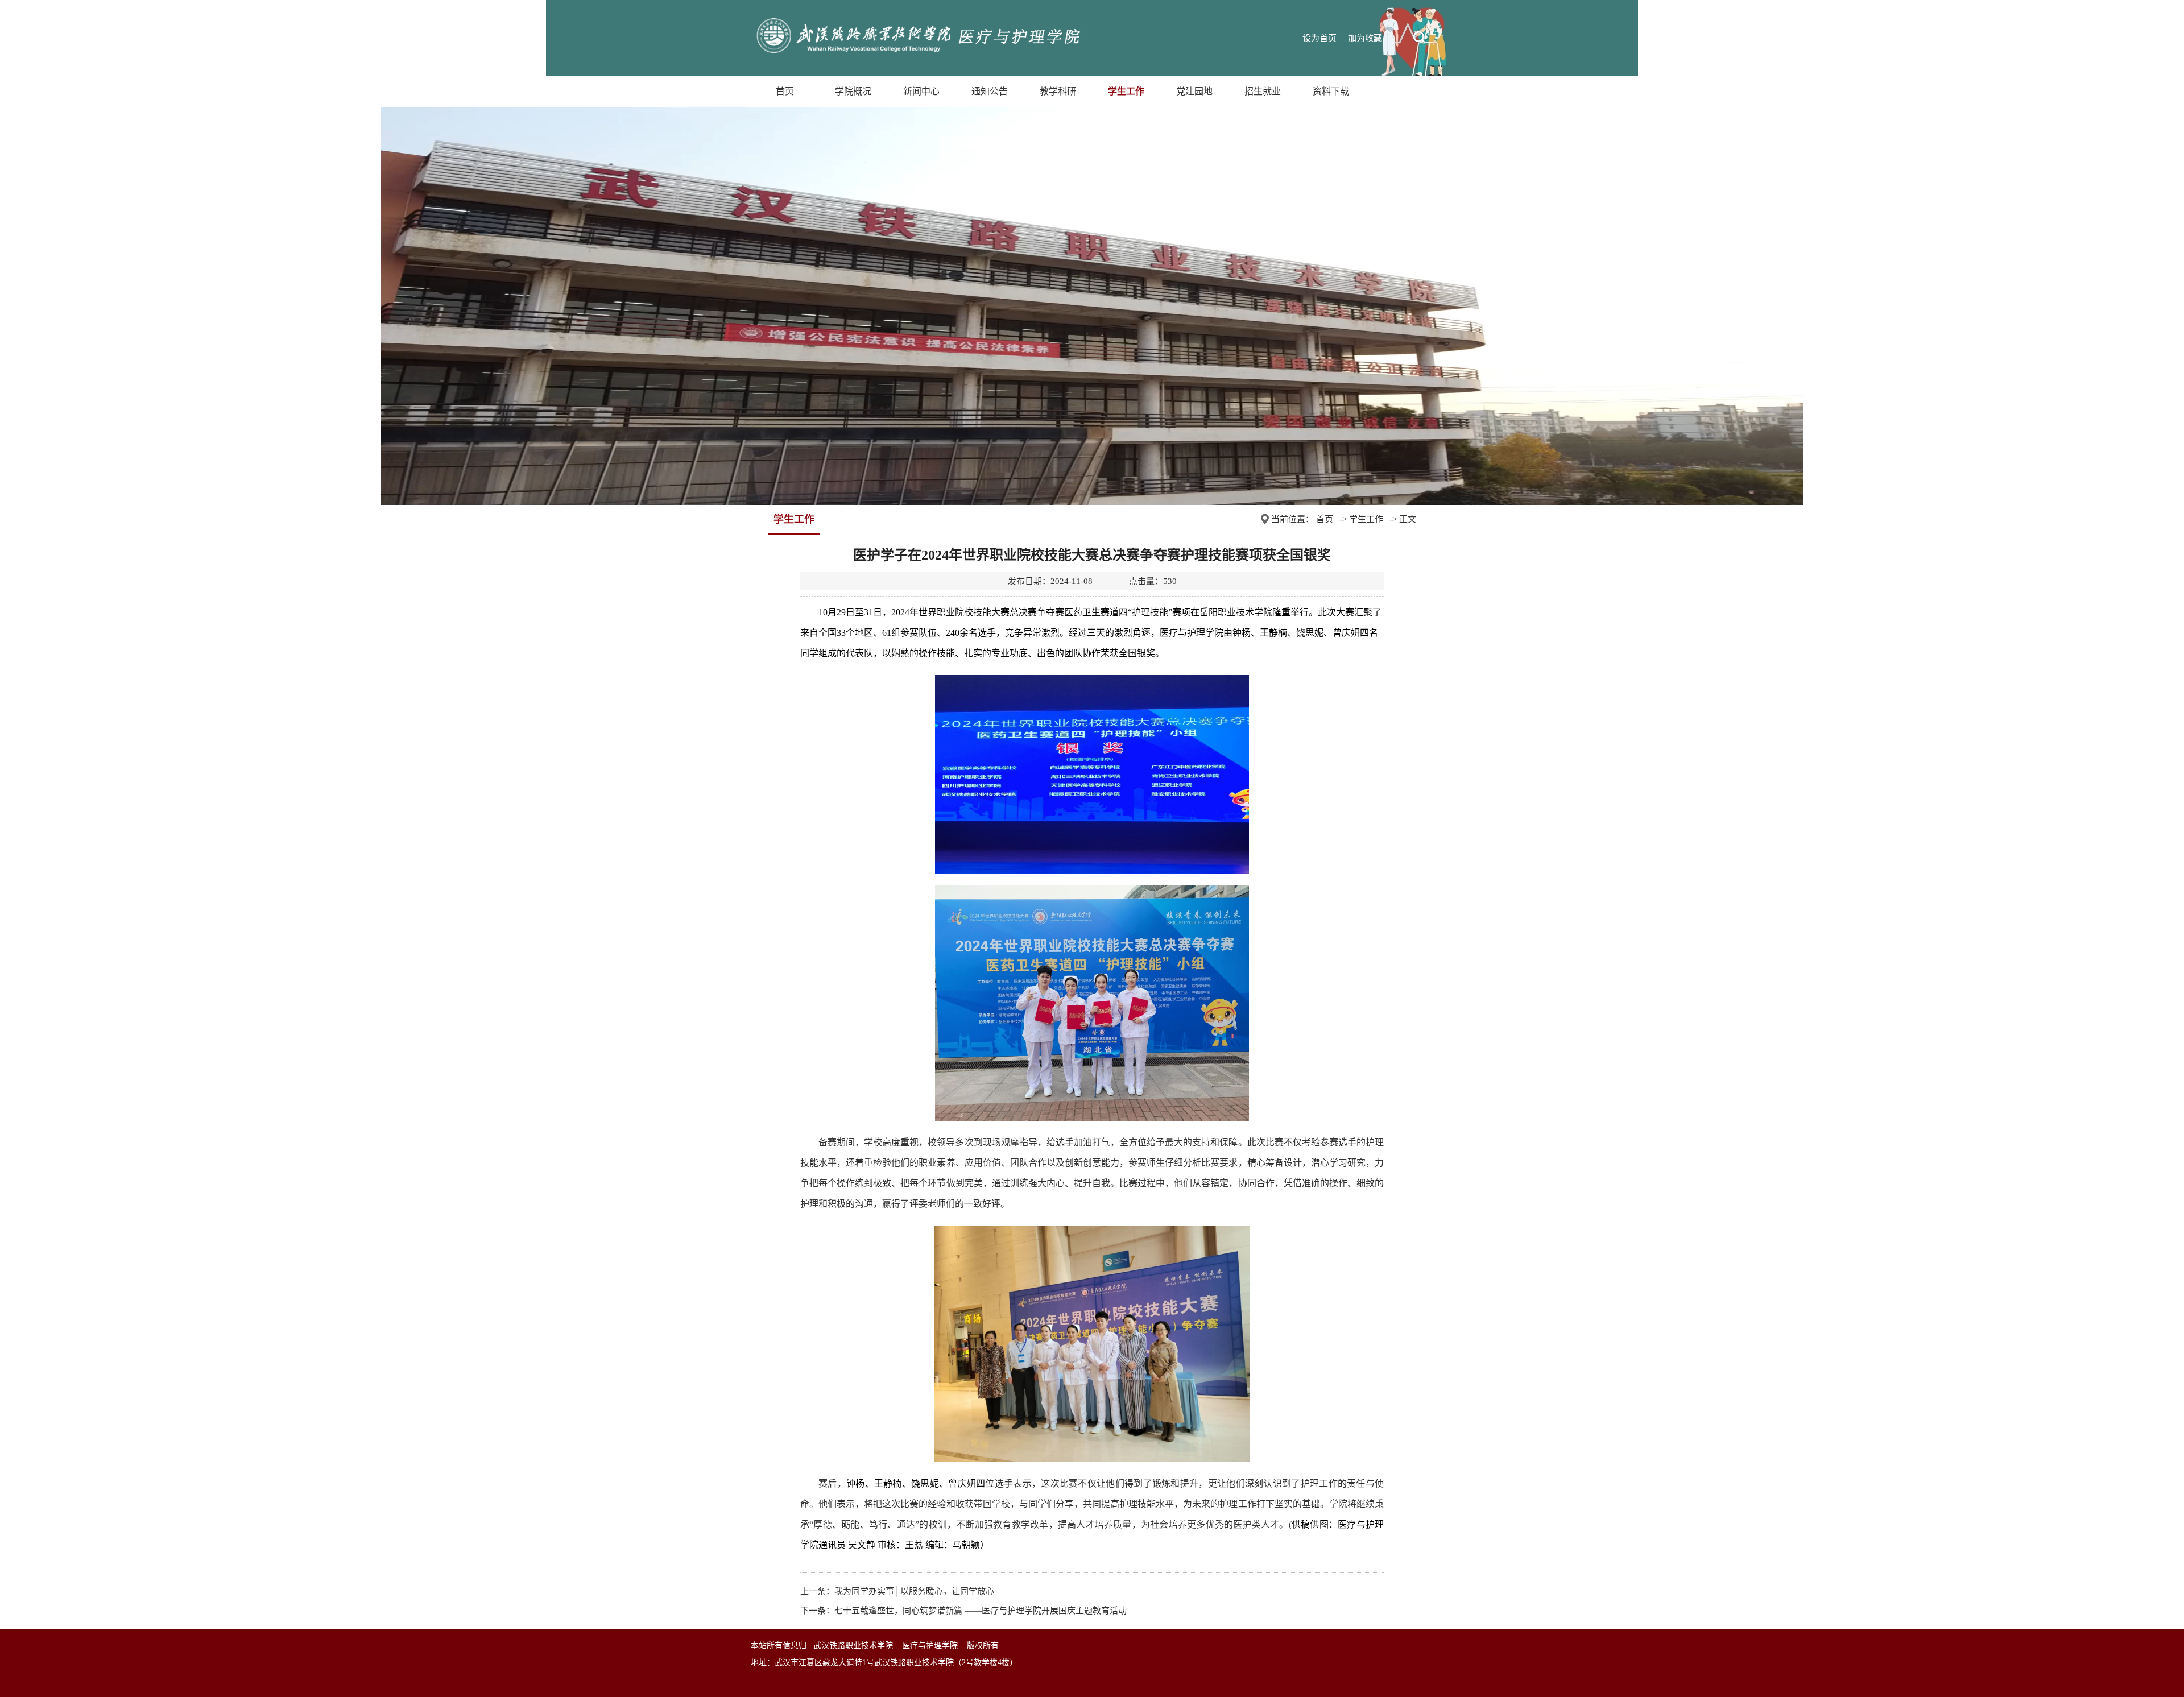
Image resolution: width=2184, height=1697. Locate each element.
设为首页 (1319, 38)
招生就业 (1263, 91)
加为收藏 (1365, 38)
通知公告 (990, 91)
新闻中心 (921, 91)
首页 (785, 91)
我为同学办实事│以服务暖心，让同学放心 (914, 1591)
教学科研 (1058, 91)
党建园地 (1194, 91)
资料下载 (1331, 91)
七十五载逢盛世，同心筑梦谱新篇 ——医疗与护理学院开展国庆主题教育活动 (981, 1611)
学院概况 (853, 91)
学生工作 (1126, 91)
